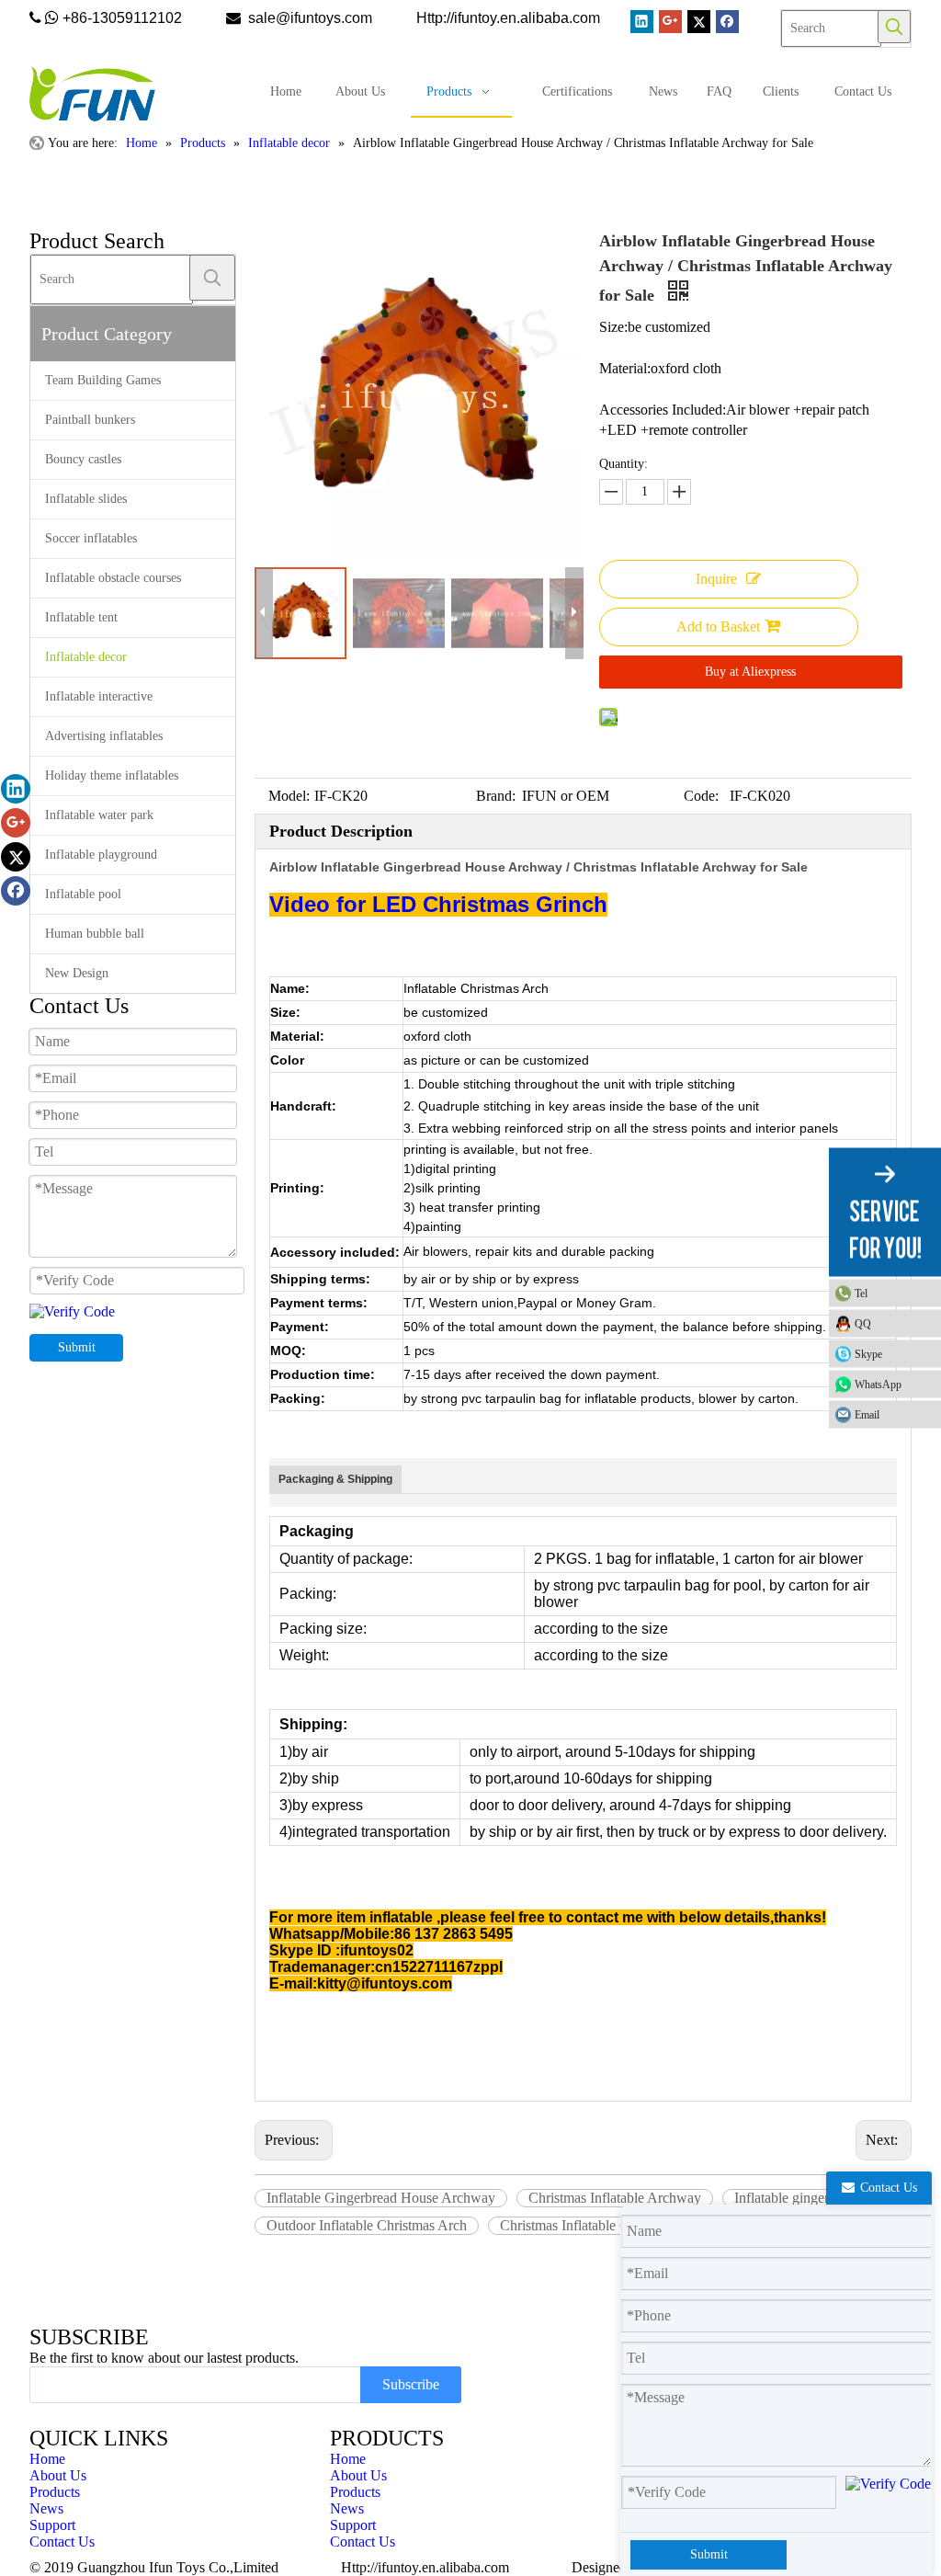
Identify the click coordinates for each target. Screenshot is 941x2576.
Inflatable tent (81, 617)
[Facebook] (727, 22)
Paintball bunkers (90, 420)
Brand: (496, 796)
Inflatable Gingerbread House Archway (381, 2198)
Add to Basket (718, 627)
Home (47, 2459)
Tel (861, 1294)
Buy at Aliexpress (750, 672)
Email (867, 1415)
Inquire (716, 579)
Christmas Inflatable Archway (615, 2198)
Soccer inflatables (91, 538)
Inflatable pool (83, 894)
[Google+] (670, 22)
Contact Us (62, 2542)
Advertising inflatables (104, 736)
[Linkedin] (642, 22)
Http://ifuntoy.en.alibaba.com (425, 2567)
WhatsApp (878, 1385)
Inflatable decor (86, 657)
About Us (58, 2475)
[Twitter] (699, 22)
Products (55, 2492)
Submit (77, 1347)
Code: (701, 796)
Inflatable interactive (99, 696)
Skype (868, 1354)
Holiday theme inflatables (112, 775)
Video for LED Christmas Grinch (438, 904)
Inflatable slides (86, 499)
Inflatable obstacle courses (113, 578)
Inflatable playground (101, 855)
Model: (289, 796)
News (46, 2508)
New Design (77, 973)
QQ (863, 1324)
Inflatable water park (99, 815)
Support (52, 2525)
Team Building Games (103, 380)
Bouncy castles (83, 459)
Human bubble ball (95, 934)
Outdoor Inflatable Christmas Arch (367, 2225)
